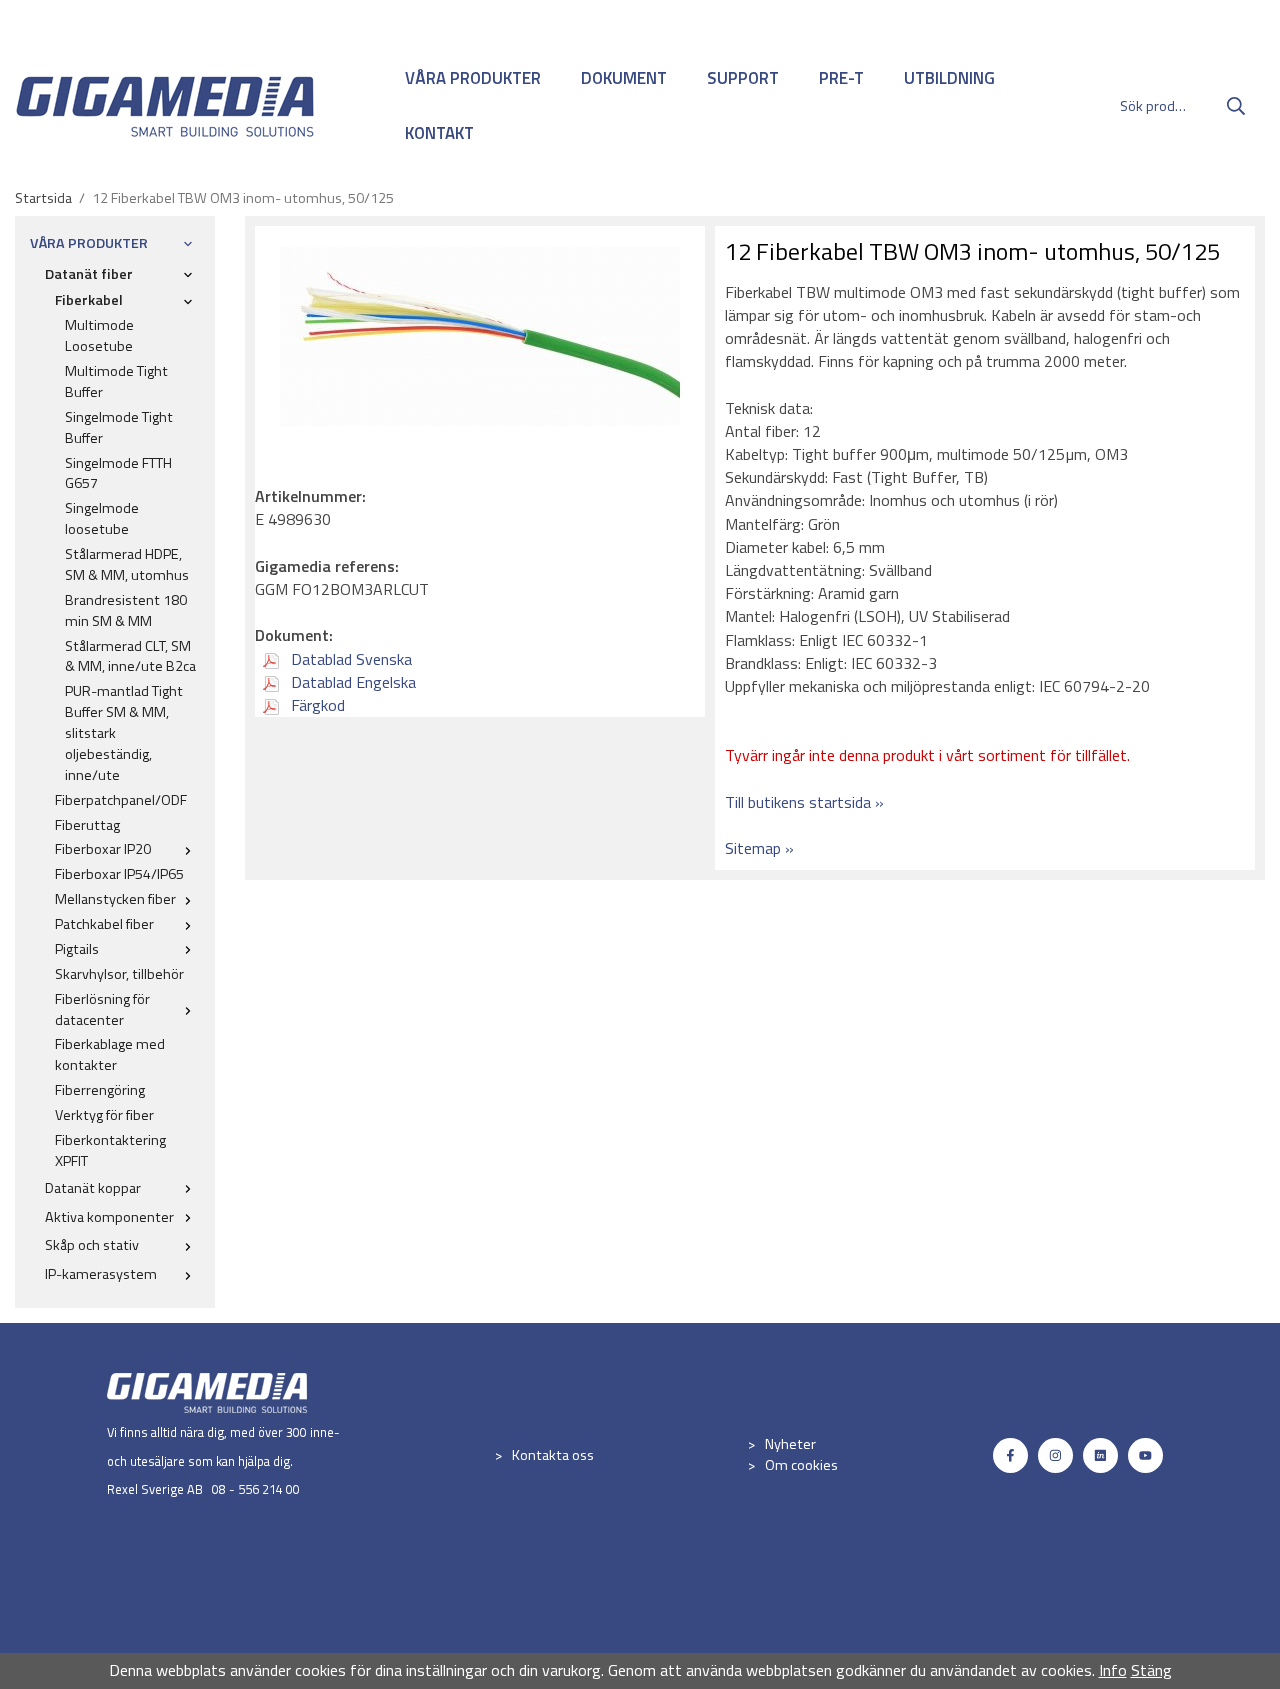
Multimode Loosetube (99, 335)
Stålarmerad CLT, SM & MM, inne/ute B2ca (130, 656)
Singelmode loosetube (102, 518)
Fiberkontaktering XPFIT (110, 1150)
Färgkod (316, 705)
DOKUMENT (624, 78)
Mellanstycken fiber (115, 899)
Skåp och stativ (92, 1245)
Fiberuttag (87, 825)
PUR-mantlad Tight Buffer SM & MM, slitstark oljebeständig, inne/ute (124, 733)
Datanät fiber (89, 274)
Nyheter (790, 1444)
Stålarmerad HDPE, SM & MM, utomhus (127, 564)
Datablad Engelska (351, 682)
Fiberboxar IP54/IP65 (119, 874)
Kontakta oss (553, 1455)
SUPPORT (743, 78)
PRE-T (841, 78)
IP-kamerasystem (101, 1274)
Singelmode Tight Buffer (119, 427)
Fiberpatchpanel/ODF (121, 800)
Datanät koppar (93, 1188)
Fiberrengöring (100, 1090)
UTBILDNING (949, 78)
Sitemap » (759, 848)
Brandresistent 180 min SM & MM (126, 610)
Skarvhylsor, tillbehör (119, 974)
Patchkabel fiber (104, 924)
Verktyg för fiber (104, 1115)
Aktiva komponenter (109, 1217)
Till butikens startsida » (804, 802)
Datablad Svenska (349, 659)
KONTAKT (439, 133)
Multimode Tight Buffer (116, 381)
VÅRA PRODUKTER (473, 78)
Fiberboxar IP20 (103, 849)
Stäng (1151, 1670)
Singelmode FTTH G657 (118, 473)
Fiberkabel (89, 300)
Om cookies (801, 1465)
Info (1113, 1670)
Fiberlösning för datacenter (102, 1009)
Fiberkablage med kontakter (110, 1054)
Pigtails (77, 949)
